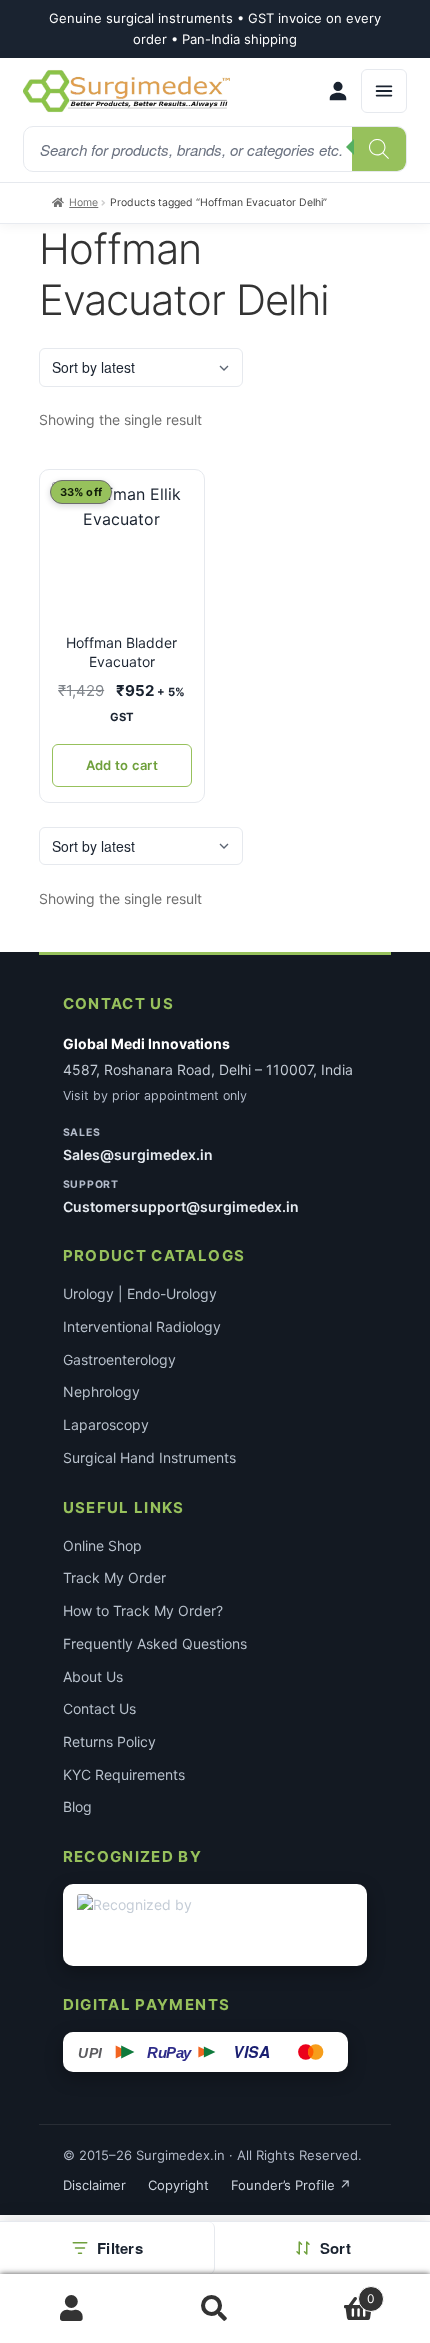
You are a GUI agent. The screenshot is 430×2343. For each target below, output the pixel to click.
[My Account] (338, 91)
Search (214, 2309)
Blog (77, 1806)
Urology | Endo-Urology (140, 1293)
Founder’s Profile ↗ (291, 2185)
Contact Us (99, 1708)
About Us (93, 1676)
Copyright (178, 2185)
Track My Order (114, 1577)
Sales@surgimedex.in (138, 1154)
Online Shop (102, 1545)
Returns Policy (109, 1741)
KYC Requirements (124, 1774)
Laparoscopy (106, 1424)
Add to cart (122, 765)
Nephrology (101, 1391)
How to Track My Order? (143, 1610)
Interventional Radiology (142, 1326)
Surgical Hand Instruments (149, 1457)
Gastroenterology (119, 1359)
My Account (71, 2309)
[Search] (379, 149)
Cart (331, 2291)
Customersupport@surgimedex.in (181, 1206)
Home (83, 202)
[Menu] (384, 91)
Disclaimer (94, 2185)
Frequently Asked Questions (155, 1643)
